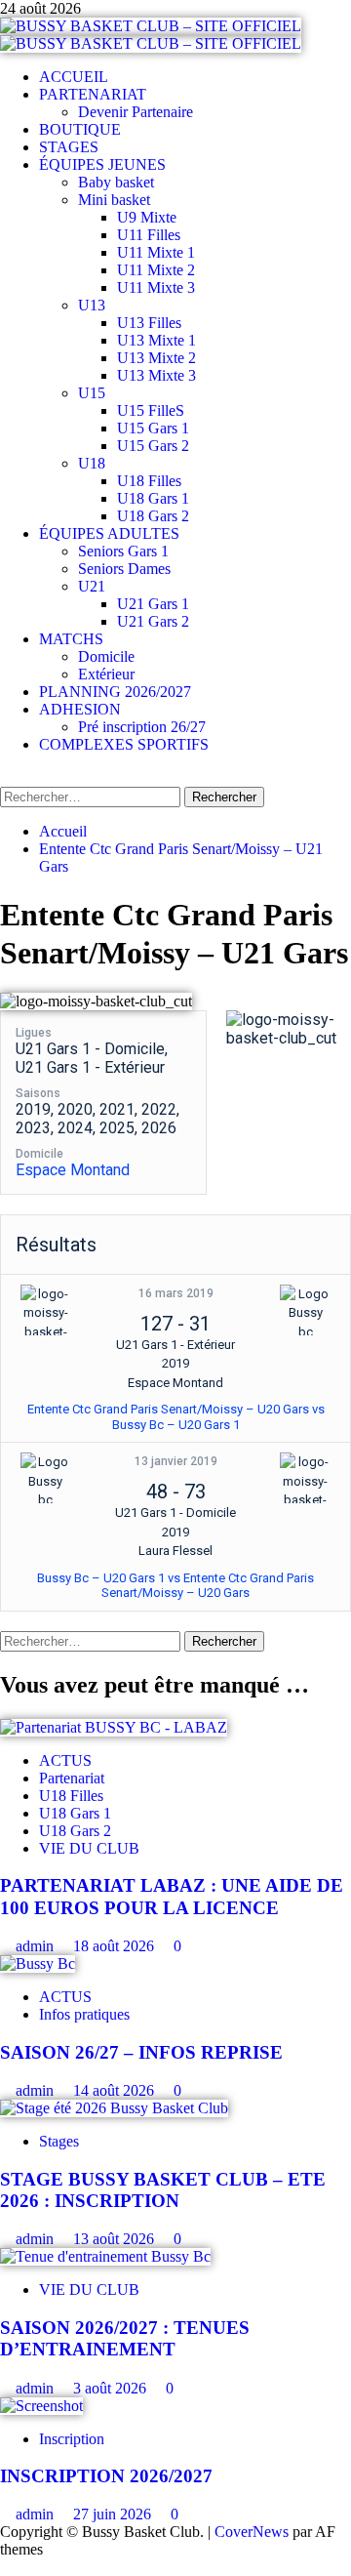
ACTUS (65, 1760)
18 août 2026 (116, 1946)
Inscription (72, 2439)
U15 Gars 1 (153, 428)
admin (37, 1946)
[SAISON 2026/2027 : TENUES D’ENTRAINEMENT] (105, 2256)
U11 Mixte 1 (156, 252)
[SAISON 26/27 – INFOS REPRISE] (38, 1963)
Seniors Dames (124, 569)
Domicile (106, 656)
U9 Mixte (147, 217)
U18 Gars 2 (153, 516)
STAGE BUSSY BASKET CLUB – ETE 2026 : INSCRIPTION (163, 2190)
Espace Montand (73, 1170)
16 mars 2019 (176, 1293)
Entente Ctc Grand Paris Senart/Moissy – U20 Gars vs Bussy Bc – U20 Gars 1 (176, 1417)
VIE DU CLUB (89, 1848)
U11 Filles (149, 235)
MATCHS (71, 639)
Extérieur (106, 674)
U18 (92, 463)
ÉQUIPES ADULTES (109, 533)
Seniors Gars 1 (123, 551)
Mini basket (114, 200)
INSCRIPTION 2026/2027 (106, 2476)
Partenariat (72, 1778)
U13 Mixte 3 (156, 375)
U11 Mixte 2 (156, 270)
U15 (92, 393)
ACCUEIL (74, 77)
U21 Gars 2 (153, 621)
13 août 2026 (116, 2239)
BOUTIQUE (80, 129)
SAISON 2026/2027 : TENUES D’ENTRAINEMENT (125, 2338)
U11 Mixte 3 (156, 287)
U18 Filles (149, 481)
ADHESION (80, 709)
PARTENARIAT (93, 94)
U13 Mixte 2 (156, 358)
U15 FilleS (151, 410)
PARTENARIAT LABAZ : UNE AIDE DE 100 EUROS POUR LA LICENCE (172, 1896)
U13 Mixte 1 (156, 340)
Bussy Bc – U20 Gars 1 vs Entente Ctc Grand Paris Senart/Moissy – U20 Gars (175, 1586)
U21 (92, 586)
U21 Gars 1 (153, 604)
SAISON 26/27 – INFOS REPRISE (141, 2052)
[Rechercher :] (92, 796)
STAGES (69, 147)
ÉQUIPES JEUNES (102, 164)
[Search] (6, 777)
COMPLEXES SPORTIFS (124, 744)
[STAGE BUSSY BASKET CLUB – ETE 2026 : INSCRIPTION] (114, 2108)
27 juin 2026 (114, 2514)
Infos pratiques (84, 2014)
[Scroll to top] (6, 2567)
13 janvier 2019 (176, 1461)
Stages (59, 2141)
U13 (92, 305)
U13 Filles (149, 323)
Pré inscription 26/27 (142, 727)
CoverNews (252, 2532)
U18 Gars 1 (153, 498)
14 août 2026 (116, 2090)
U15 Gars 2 (153, 446)
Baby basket (116, 182)
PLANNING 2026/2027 (115, 692)
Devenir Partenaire (136, 112)
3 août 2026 (112, 2388)
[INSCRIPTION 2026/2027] (41, 2406)
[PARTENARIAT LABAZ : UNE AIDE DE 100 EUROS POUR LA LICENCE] (114, 1727)
